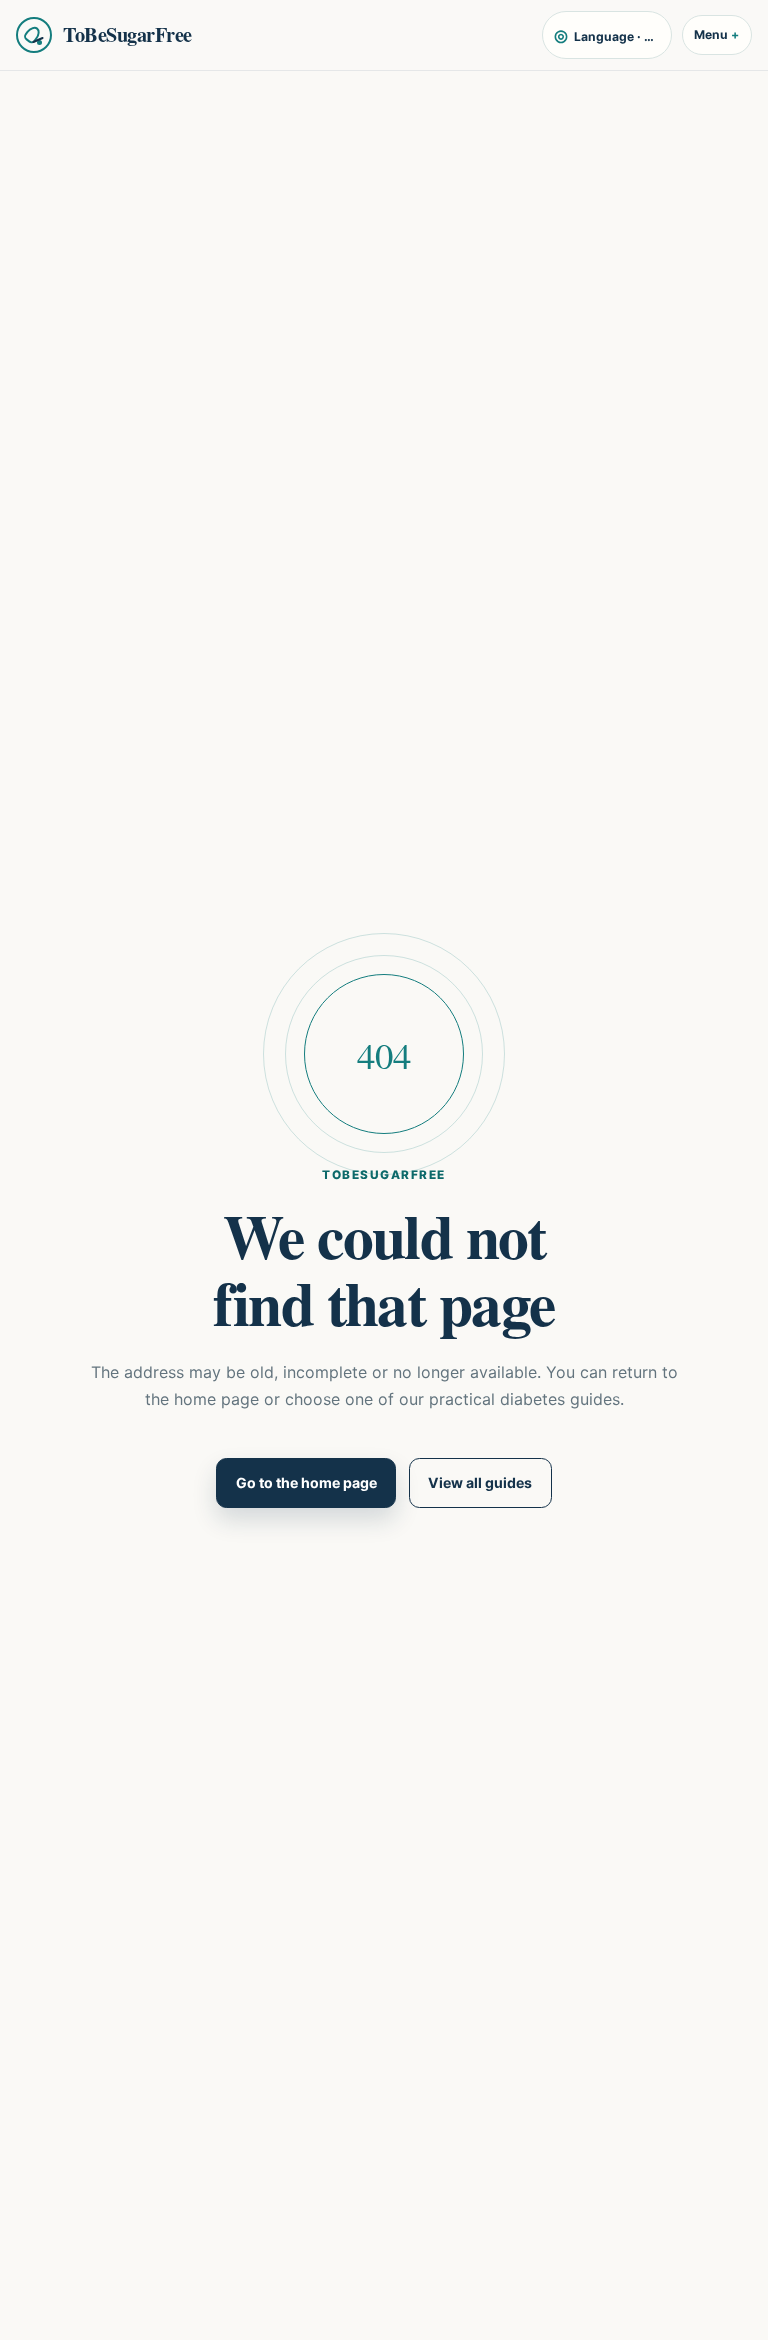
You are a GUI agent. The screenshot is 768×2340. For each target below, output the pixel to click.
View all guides (480, 1482)
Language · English (612, 35)
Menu (711, 34)
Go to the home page (306, 1482)
